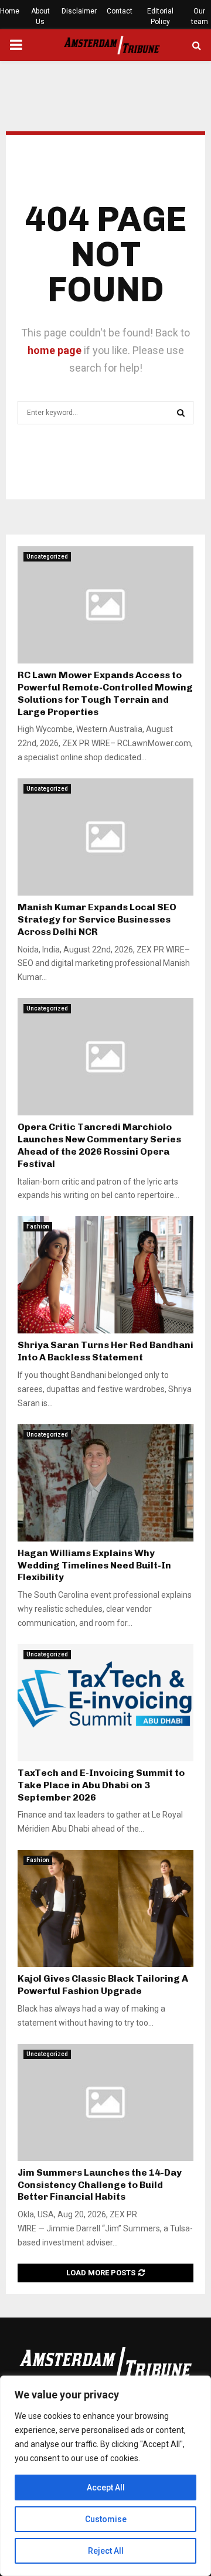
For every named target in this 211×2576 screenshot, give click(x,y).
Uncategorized (47, 557)
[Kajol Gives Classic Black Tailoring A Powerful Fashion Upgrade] (105, 1908)
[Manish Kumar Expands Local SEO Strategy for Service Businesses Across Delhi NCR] (105, 837)
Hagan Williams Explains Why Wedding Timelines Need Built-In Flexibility (94, 1565)
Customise (106, 2519)
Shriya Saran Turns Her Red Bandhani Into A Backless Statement (105, 1351)
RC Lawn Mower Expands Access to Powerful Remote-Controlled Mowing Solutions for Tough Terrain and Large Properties (105, 693)
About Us (40, 16)
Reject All (106, 2551)
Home (10, 11)
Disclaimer (79, 11)
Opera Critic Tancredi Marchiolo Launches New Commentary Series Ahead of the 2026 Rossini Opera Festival (99, 1145)
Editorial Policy (160, 16)
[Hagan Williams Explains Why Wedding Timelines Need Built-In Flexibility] (105, 1483)
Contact (120, 11)
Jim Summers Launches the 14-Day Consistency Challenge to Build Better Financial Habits (100, 2185)
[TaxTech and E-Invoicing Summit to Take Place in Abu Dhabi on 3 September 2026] (105, 1703)
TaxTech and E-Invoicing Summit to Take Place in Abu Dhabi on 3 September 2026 (101, 1785)
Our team (200, 16)
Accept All (106, 2487)
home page (55, 350)
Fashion (38, 1226)
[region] (105, 2476)
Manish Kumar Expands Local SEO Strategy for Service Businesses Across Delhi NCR (97, 919)
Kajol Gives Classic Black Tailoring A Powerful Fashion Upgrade (103, 1985)
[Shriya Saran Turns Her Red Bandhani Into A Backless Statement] (105, 1275)
